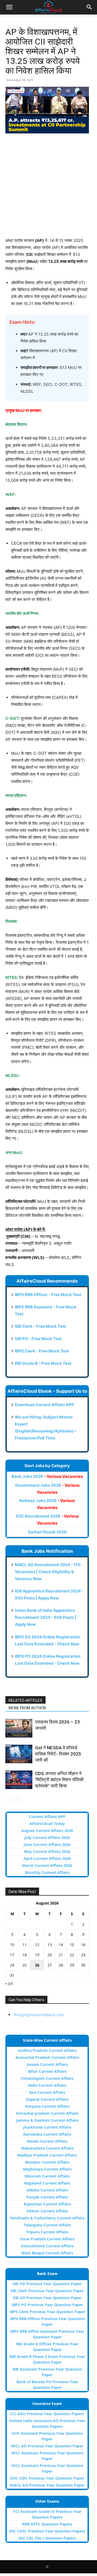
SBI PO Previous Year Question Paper (47, 2284)
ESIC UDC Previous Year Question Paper (47, 2478)
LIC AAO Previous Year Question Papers (47, 2414)
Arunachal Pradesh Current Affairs (47, 2057)
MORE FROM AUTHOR (27, 1708)
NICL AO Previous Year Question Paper (47, 2446)
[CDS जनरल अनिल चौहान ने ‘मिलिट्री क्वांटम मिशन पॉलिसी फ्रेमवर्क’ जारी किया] (19, 1780)
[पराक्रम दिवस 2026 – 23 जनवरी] (19, 1728)
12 (37, 1945)
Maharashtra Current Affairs (47, 2148)
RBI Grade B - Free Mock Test (43, 1363)
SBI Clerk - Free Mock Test (41, 1326)
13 (50, 1945)
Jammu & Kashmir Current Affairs (47, 2120)
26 (37, 1965)
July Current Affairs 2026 (47, 1837)
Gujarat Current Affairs (47, 2099)
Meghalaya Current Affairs (47, 2169)
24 (12, 1965)
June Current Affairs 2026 (47, 1844)
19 (37, 1955)
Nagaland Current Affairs (47, 2183)
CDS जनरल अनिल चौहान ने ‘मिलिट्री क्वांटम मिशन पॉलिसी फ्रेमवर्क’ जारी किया (59, 1780)
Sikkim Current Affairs (47, 2211)
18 (25, 1955)
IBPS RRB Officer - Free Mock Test (48, 1295)
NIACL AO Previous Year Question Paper (47, 2485)
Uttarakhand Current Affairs (47, 2246)
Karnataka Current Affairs (47, 2134)
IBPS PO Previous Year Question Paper (47, 2305)
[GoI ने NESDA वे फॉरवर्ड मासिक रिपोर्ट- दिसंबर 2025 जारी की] (19, 1754)
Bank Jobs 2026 (47, 1476)
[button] (9, 7)
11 (25, 1945)
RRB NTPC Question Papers (47, 2524)
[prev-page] (9, 1800)
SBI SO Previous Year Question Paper (47, 2298)
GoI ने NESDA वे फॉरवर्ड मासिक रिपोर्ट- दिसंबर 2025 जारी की (58, 1754)
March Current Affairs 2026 (47, 1865)
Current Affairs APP (47, 1817)
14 (61, 1945)
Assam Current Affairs (47, 2064)
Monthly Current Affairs (47, 1872)
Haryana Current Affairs (47, 2106)
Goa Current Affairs (47, 2092)
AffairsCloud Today (47, 1824)
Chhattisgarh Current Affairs (47, 2078)
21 (61, 1955)
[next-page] (17, 1800)
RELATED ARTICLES (25, 1700)
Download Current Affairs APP (44, 1405)
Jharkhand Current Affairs (47, 2127)
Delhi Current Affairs (47, 2085)
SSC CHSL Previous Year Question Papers (47, 2531)
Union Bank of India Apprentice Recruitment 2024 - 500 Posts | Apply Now (46, 1617)
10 (12, 1945)
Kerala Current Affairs (47, 2141)
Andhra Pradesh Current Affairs (47, 2050)
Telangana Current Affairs (47, 2225)
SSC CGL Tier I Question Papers (47, 2538)
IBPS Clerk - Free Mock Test (42, 1351)
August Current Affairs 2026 (47, 1831)
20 (50, 1955)
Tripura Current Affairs (47, 2232)
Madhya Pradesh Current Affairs (47, 2155)
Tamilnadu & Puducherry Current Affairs (47, 2218)
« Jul (9, 1983)
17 (12, 1955)
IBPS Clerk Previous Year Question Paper (47, 2312)
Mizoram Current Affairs (47, 2176)
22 (72, 1955)
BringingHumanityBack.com (39, 2015)
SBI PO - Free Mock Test (38, 1339)
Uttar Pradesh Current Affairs (47, 2239)
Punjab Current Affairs (47, 2197)
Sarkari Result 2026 (47, 1532)
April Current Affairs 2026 (47, 1858)
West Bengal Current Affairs (47, 2253)
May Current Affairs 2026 (47, 1851)
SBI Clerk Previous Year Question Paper (47, 2291)
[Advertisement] (48, 189)
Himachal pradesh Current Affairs (47, 2113)
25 (25, 1965)
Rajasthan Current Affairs (47, 2204)
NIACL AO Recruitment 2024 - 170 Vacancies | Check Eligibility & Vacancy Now (48, 1572)
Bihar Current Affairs (47, 2071)
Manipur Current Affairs (47, 2162)
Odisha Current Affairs (47, 2190)
